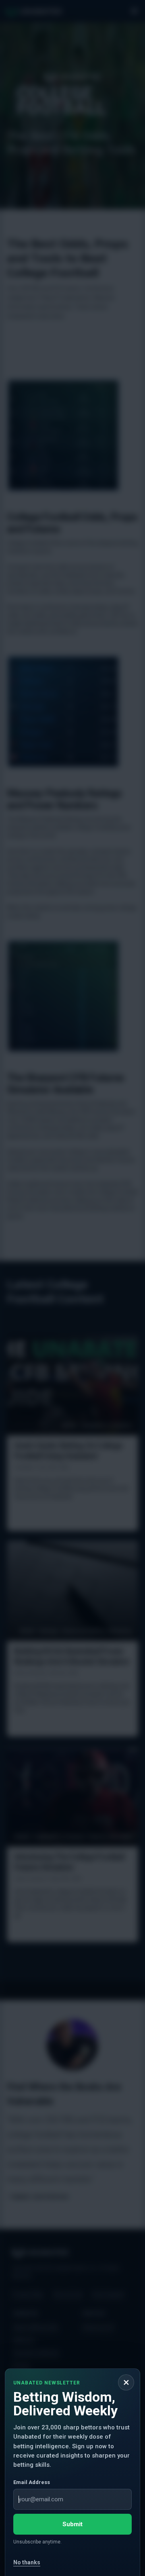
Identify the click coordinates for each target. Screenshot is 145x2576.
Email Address (32, 2482)
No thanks (27, 2562)
